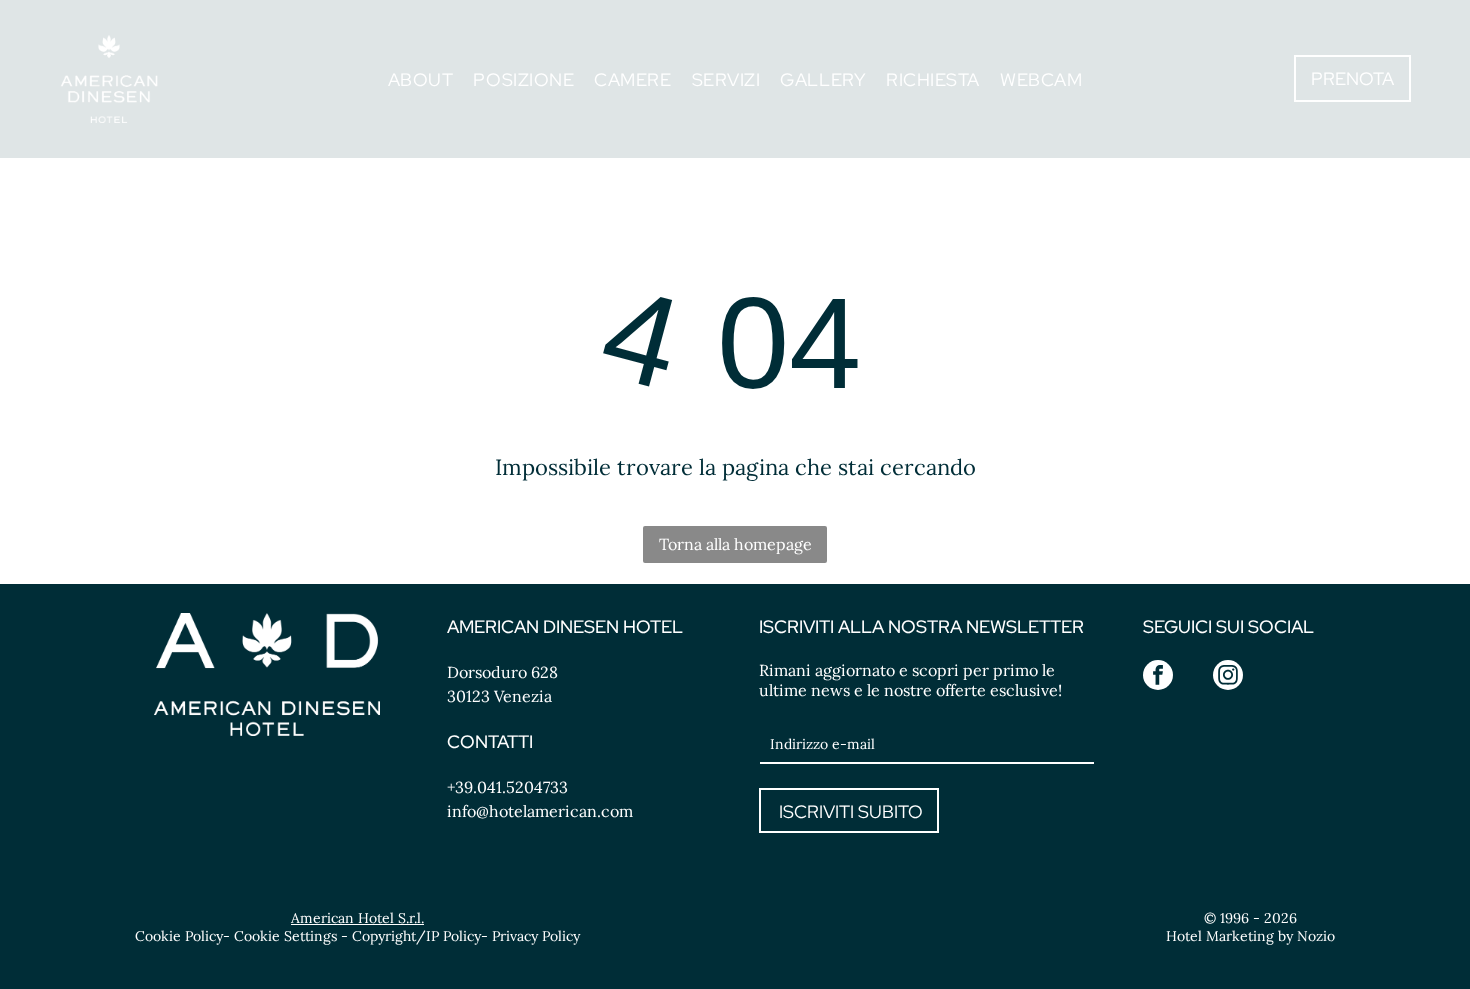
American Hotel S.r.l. (357, 918)
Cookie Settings (285, 936)
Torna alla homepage (735, 544)
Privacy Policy (536, 936)
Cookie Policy (179, 936)
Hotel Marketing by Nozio (1250, 936)
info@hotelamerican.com (540, 811)
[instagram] (1228, 677)
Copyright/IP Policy (416, 936)
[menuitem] (421, 78)
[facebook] (1158, 677)
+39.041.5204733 (507, 787)
